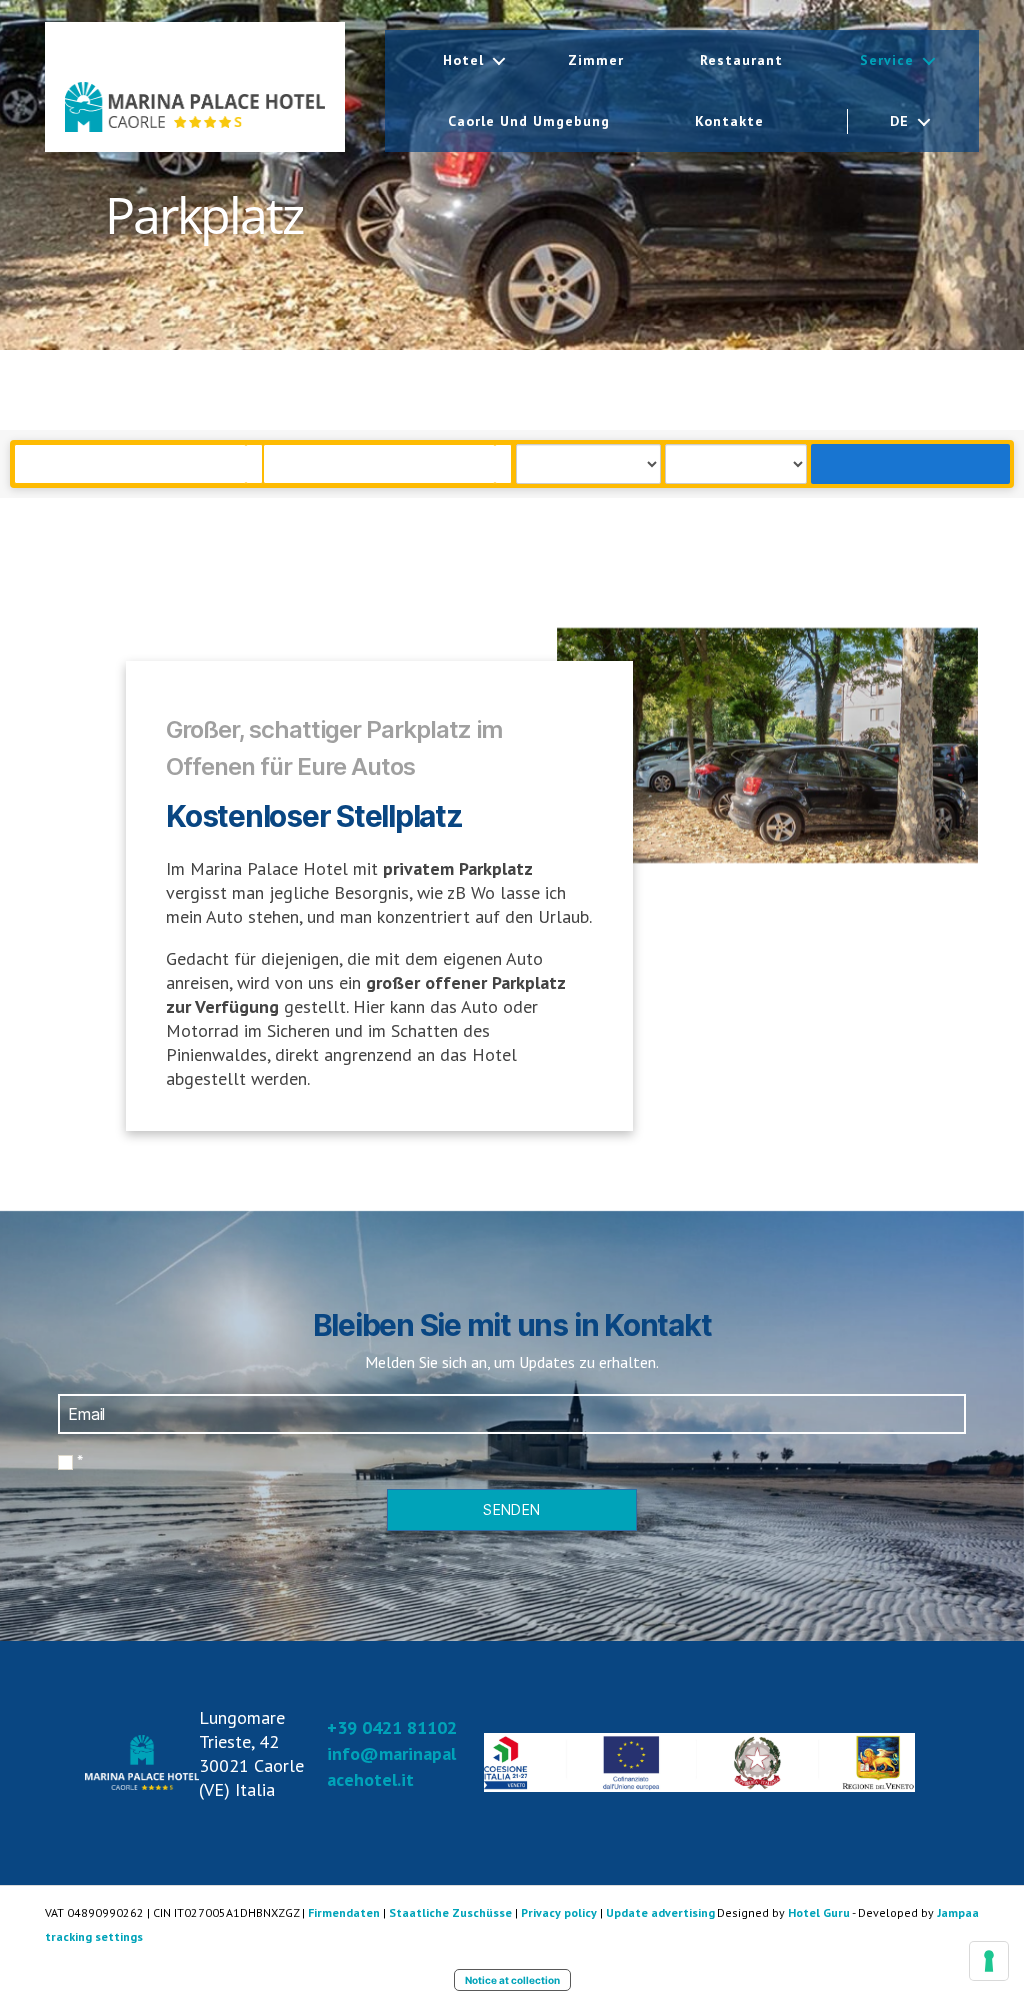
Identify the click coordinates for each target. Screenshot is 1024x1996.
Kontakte (729, 121)
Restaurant (741, 60)
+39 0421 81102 (392, 1727)
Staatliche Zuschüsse (450, 1912)
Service (887, 60)
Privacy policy (559, 1912)
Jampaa (958, 1912)
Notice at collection (512, 1980)
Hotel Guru (819, 1912)
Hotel (463, 60)
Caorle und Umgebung (529, 121)
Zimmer (596, 60)
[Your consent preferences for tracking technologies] (989, 1961)
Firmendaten (344, 1912)
